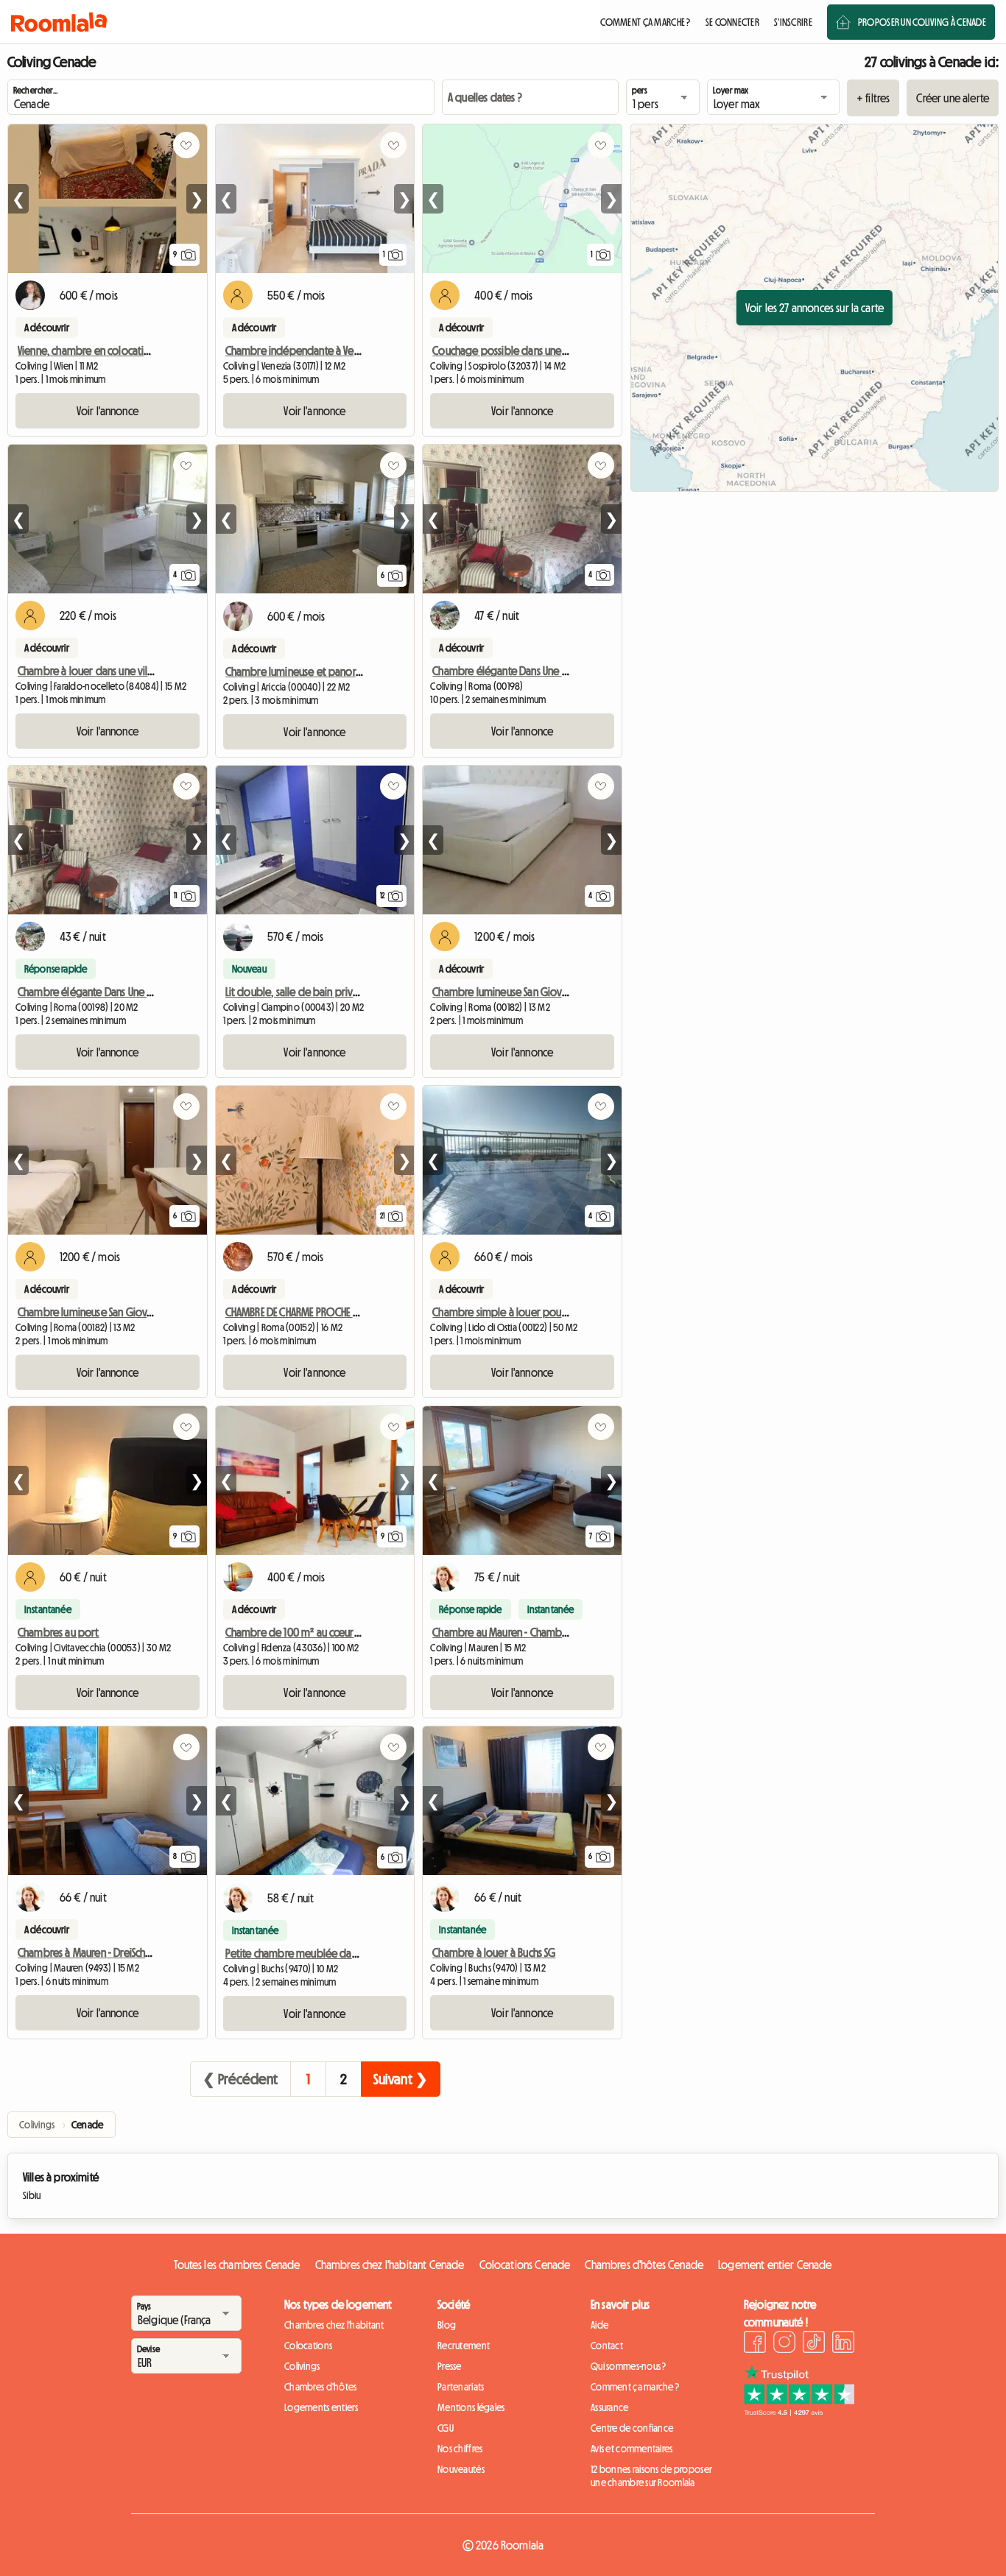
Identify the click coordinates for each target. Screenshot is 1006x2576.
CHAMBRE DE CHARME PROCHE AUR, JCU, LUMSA (322, 1312)
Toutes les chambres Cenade (237, 2265)
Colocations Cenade (525, 2265)
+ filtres (873, 98)
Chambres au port (59, 1632)
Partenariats (461, 2387)
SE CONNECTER (732, 22)
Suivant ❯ (401, 2079)
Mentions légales (471, 2407)
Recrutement (464, 2346)
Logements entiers (321, 2407)
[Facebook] (755, 2344)
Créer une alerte (953, 98)
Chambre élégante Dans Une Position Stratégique (542, 671)
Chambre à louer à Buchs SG (494, 1952)
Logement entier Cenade (775, 2265)
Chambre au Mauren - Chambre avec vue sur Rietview (551, 1632)
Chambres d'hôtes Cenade (644, 2265)
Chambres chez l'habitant (334, 2325)
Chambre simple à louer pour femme (516, 1312)
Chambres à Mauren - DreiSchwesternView (110, 1952)
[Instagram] (784, 2344)
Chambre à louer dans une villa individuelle (114, 671)
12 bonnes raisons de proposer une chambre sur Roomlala (651, 2476)
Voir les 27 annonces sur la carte (815, 308)
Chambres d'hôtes (320, 2387)
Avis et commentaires (632, 2449)
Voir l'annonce (108, 411)
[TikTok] (814, 2344)
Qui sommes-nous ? (629, 2366)
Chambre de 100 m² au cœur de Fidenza (316, 1632)
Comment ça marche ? (635, 2387)
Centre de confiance (632, 2428)
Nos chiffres (460, 2449)
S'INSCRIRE (793, 22)
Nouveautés (461, 2469)
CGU (446, 2428)
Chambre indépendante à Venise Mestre (315, 350)
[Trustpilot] (799, 2412)
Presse (450, 2366)
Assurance (610, 2407)
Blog (447, 2325)
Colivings (302, 2366)
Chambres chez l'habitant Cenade (390, 2265)
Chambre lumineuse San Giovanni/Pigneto (526, 992)
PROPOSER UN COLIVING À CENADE (922, 22)
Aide (599, 2325)
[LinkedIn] (843, 2344)
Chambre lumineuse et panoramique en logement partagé (359, 671)
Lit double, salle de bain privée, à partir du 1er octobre (349, 992)
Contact (607, 2346)
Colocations (308, 2346)
